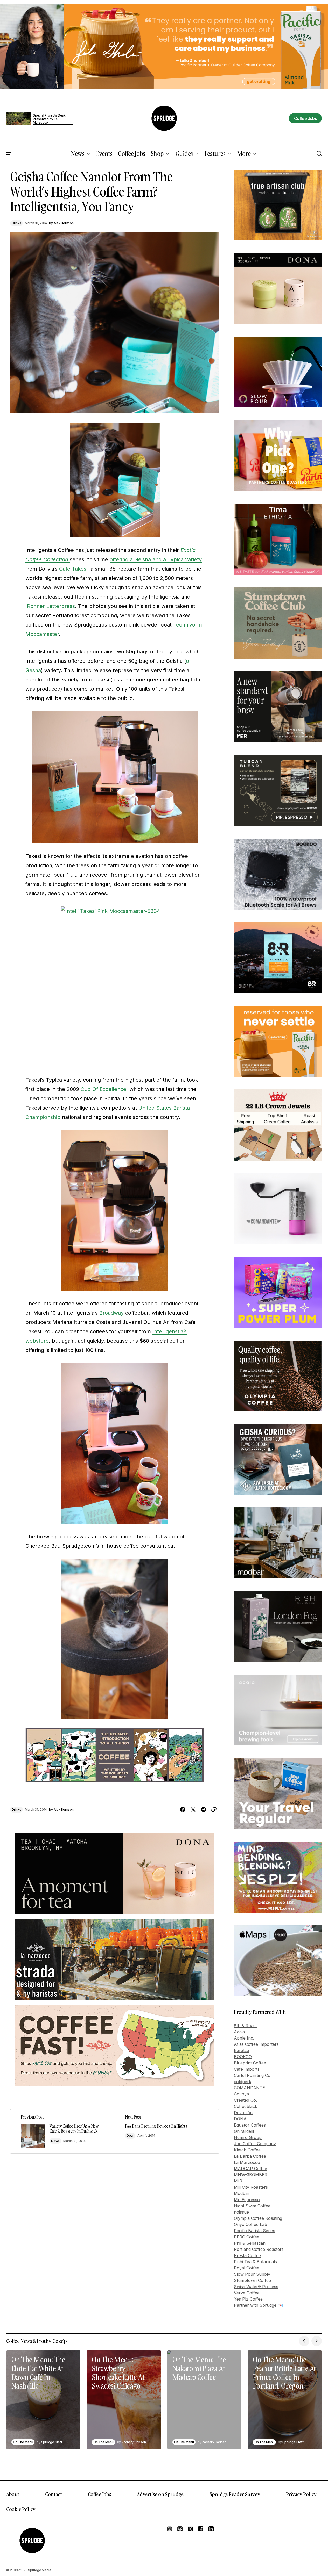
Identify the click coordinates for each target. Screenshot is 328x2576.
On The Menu (23, 2442)
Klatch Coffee (247, 2150)
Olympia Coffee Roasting (258, 2218)
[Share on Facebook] (183, 1810)
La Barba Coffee (250, 2156)
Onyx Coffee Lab (250, 2224)
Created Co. (245, 2100)
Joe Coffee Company (255, 2144)
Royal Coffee (247, 2268)
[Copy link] (214, 1810)
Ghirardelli (244, 2131)
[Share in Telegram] (204, 1810)
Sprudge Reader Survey (235, 2494)
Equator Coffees (250, 2125)
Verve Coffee (247, 2293)
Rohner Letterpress (51, 606)
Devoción (243, 2113)
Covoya (241, 2094)
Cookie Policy (21, 2509)
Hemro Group (248, 2137)
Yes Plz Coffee (248, 2299)
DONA (240, 2119)
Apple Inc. (244, 2038)
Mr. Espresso (247, 2200)
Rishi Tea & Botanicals (255, 2262)
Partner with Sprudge (255, 2305)
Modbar (242, 2193)
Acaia (239, 2032)
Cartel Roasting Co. (253, 2075)
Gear (130, 2135)
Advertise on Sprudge (160, 2494)
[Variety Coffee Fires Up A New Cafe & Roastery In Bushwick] (62, 2131)
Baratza (242, 2050)
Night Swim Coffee (252, 2206)
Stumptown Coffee (252, 2280)
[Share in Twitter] (193, 1810)
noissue (241, 2212)
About (13, 2494)
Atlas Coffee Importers (256, 2044)
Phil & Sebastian (250, 2243)
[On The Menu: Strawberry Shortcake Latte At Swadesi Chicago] (124, 2400)
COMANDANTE (249, 2088)
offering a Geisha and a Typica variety (156, 559)
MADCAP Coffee (250, 2169)
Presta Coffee (247, 2255)
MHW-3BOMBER (251, 2175)
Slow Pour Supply (252, 2274)
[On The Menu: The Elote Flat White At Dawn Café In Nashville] (43, 2400)
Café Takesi (73, 569)
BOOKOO (243, 2057)
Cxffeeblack (246, 2106)
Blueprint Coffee (250, 2063)
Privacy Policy (301, 2494)
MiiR (238, 2181)
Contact (53, 2494)
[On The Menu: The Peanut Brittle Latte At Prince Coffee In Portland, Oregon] (285, 2400)
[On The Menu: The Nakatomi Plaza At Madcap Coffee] (204, 2400)
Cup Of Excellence (103, 1089)
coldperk (243, 2082)
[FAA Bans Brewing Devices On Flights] (167, 2131)
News (55, 2141)
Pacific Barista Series (254, 2231)
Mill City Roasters (251, 2187)
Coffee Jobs (100, 2494)
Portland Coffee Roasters (259, 2249)
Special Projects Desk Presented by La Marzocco (49, 119)
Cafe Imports (247, 2069)
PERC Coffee (247, 2237)
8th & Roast (245, 2026)
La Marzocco (247, 2162)
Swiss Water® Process (256, 2287)
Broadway (111, 1313)
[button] (9, 154)
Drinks (16, 223)
